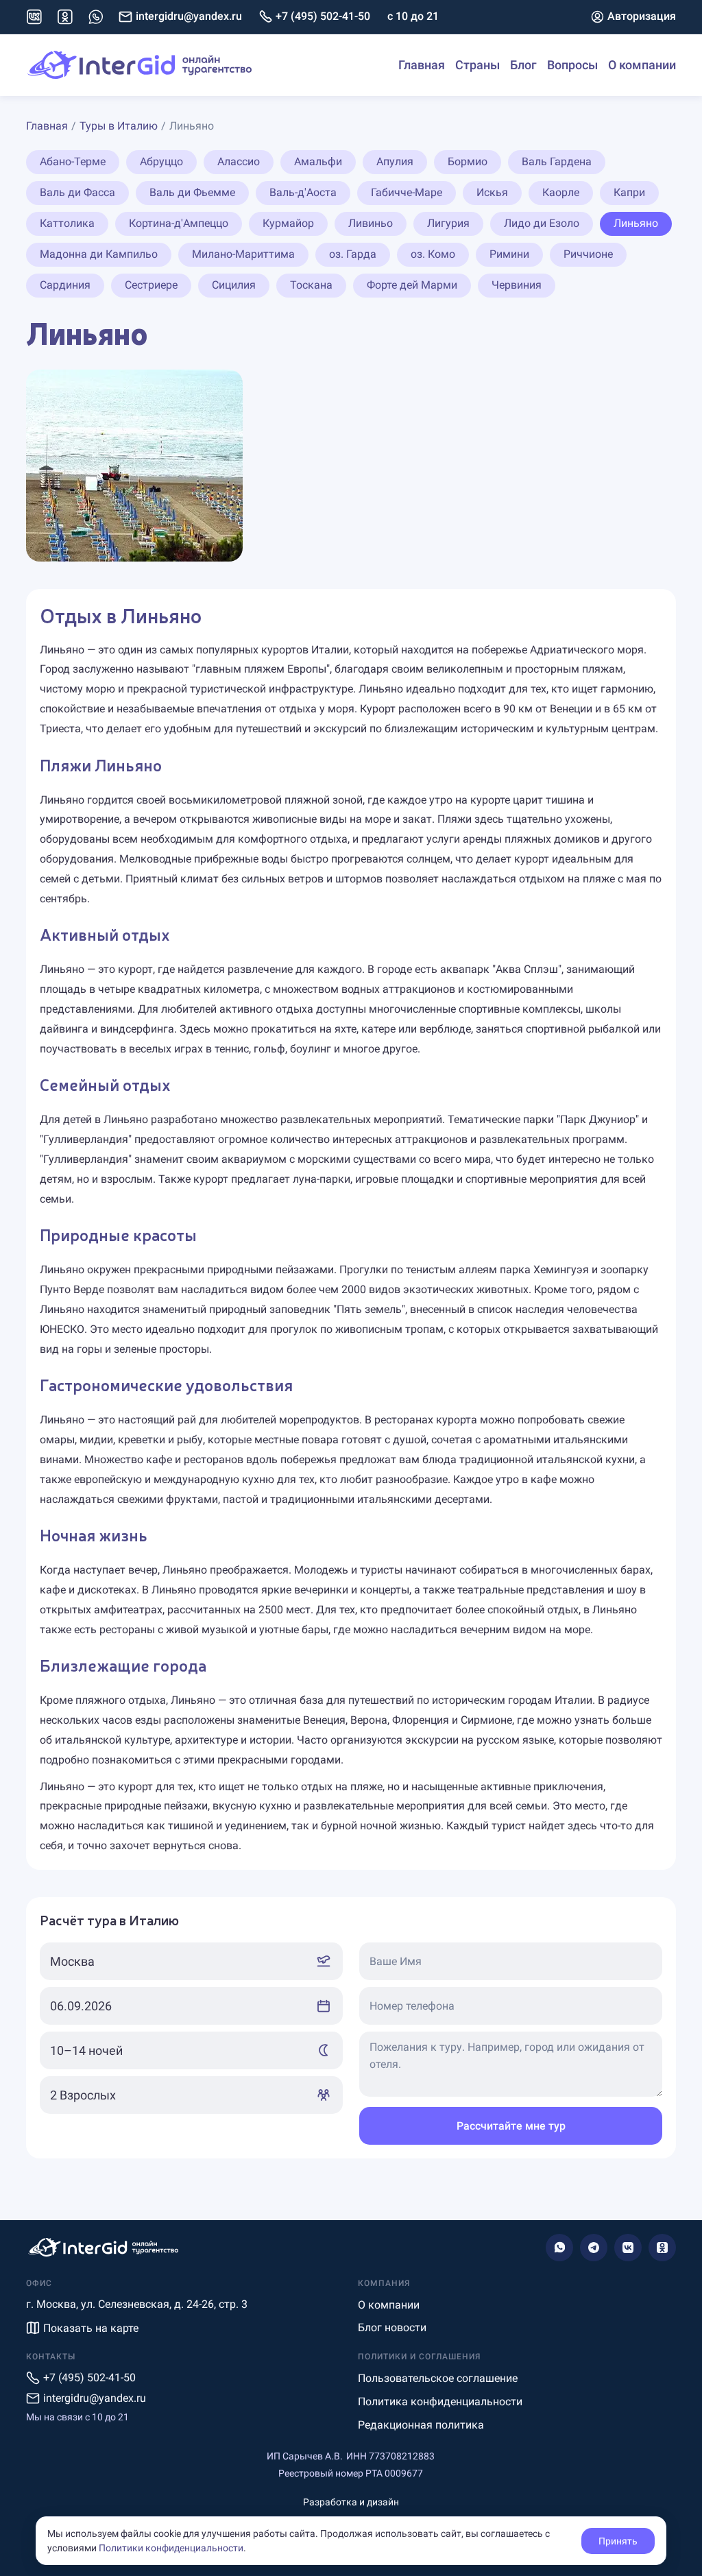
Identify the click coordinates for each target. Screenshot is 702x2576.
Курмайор (288, 223)
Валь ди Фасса (77, 192)
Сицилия (234, 285)
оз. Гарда (353, 254)
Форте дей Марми (412, 285)
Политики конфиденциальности (171, 2548)
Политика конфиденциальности (440, 2402)
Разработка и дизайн (351, 2502)
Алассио (239, 161)
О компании (642, 65)
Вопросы (572, 65)
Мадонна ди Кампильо (99, 254)
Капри (629, 192)
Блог (523, 65)
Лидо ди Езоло (542, 223)
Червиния (517, 285)
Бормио (468, 161)
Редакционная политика (421, 2425)
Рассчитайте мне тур (511, 2126)
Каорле (561, 192)
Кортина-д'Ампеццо (179, 223)
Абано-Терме (73, 161)
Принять (618, 2541)
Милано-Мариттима (243, 254)
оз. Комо (433, 254)
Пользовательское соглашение (438, 2378)
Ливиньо (371, 223)
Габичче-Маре (407, 192)
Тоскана (311, 285)
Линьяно (636, 223)
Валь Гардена (557, 161)
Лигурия (448, 223)
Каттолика (67, 223)
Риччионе (588, 254)
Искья (492, 192)
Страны (477, 65)
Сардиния (65, 285)
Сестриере (151, 285)
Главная (422, 65)
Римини (509, 254)
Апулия (395, 161)
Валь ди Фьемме (192, 192)
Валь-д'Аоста (303, 192)
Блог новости (392, 2327)
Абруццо (161, 161)
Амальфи (318, 161)
